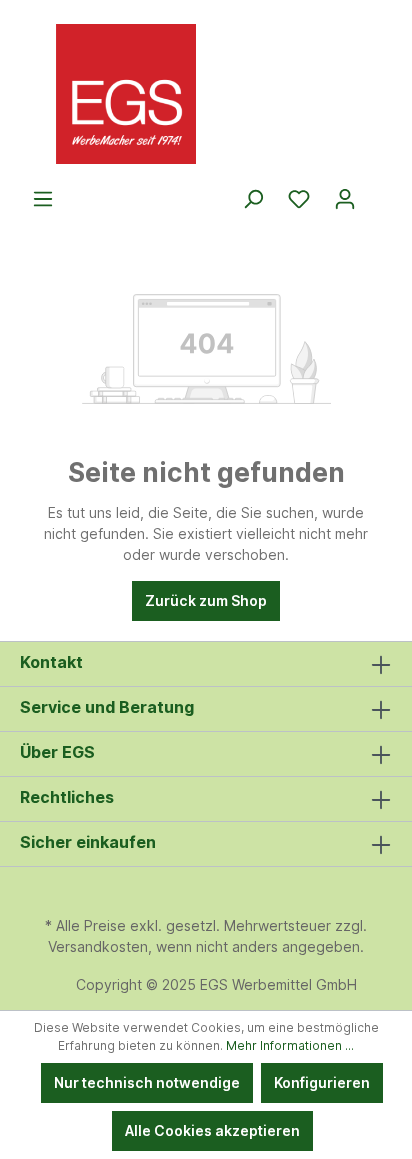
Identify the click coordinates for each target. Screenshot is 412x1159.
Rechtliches (67, 797)
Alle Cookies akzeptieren (212, 1130)
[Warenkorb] (380, 192)
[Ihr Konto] (345, 199)
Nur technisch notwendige (147, 1082)
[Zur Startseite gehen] (206, 94)
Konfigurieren (322, 1082)
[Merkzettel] (299, 199)
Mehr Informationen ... (290, 1045)
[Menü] (43, 199)
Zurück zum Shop (206, 600)
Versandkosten (98, 946)
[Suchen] (253, 199)
